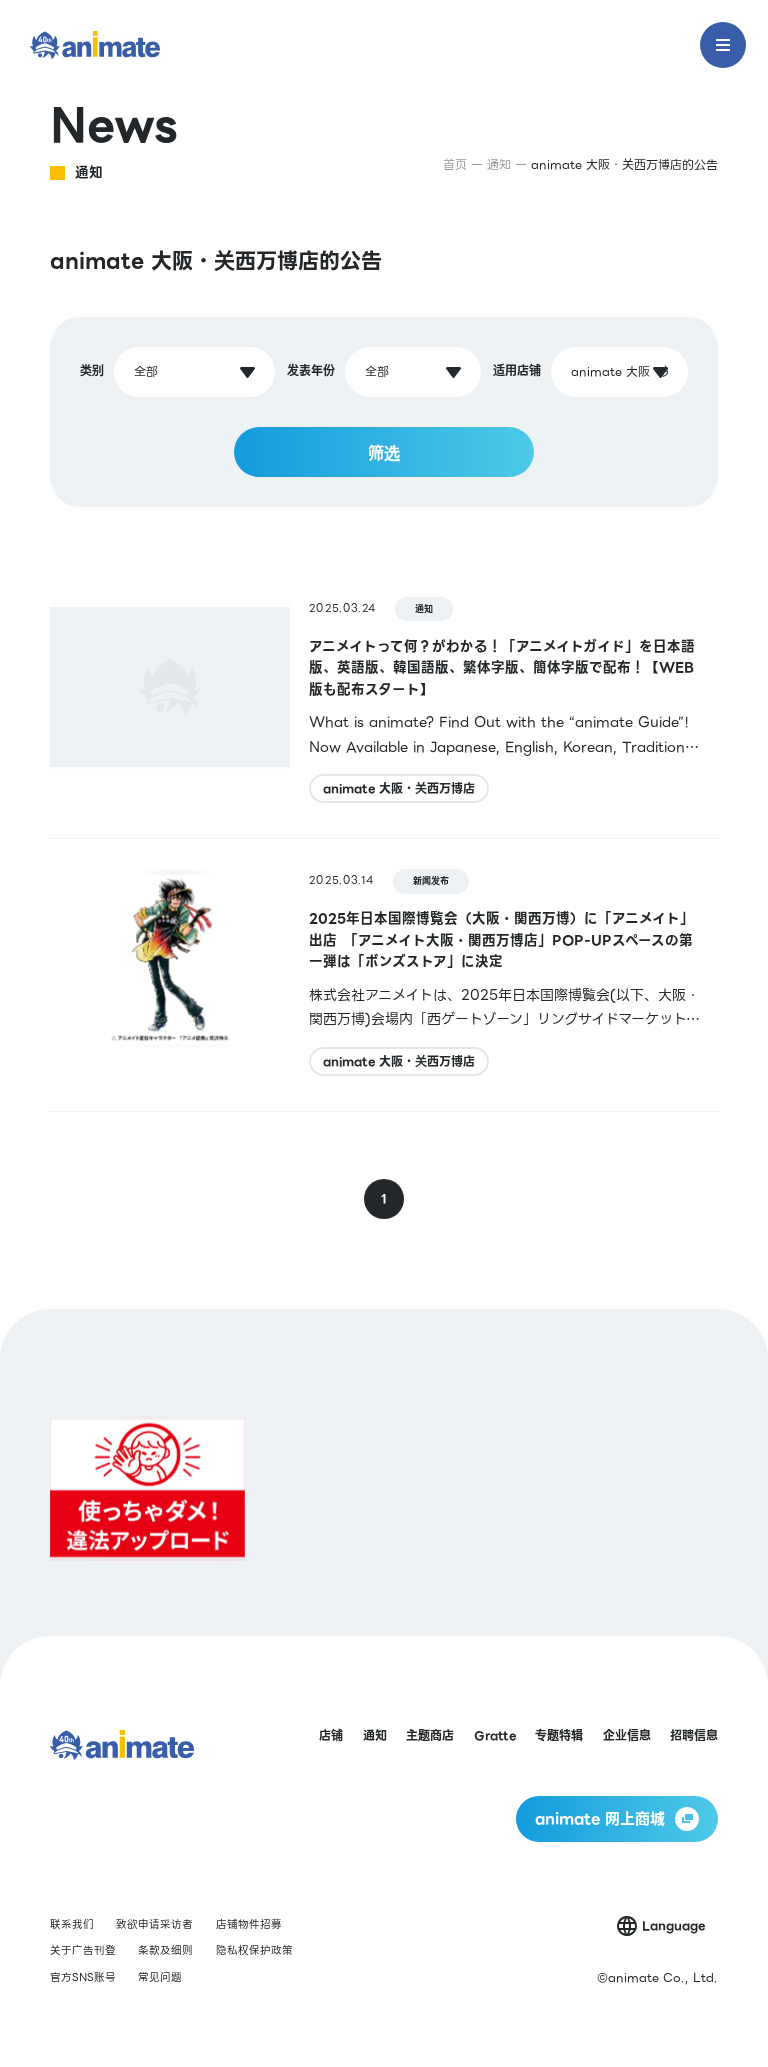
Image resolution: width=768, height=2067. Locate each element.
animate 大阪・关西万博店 (399, 788)
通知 (424, 609)
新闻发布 (431, 881)
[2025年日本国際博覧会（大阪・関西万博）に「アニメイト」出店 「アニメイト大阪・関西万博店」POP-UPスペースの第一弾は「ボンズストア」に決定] (384, 975)
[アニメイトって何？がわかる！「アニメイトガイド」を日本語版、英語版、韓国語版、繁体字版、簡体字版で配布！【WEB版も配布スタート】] (384, 703)
